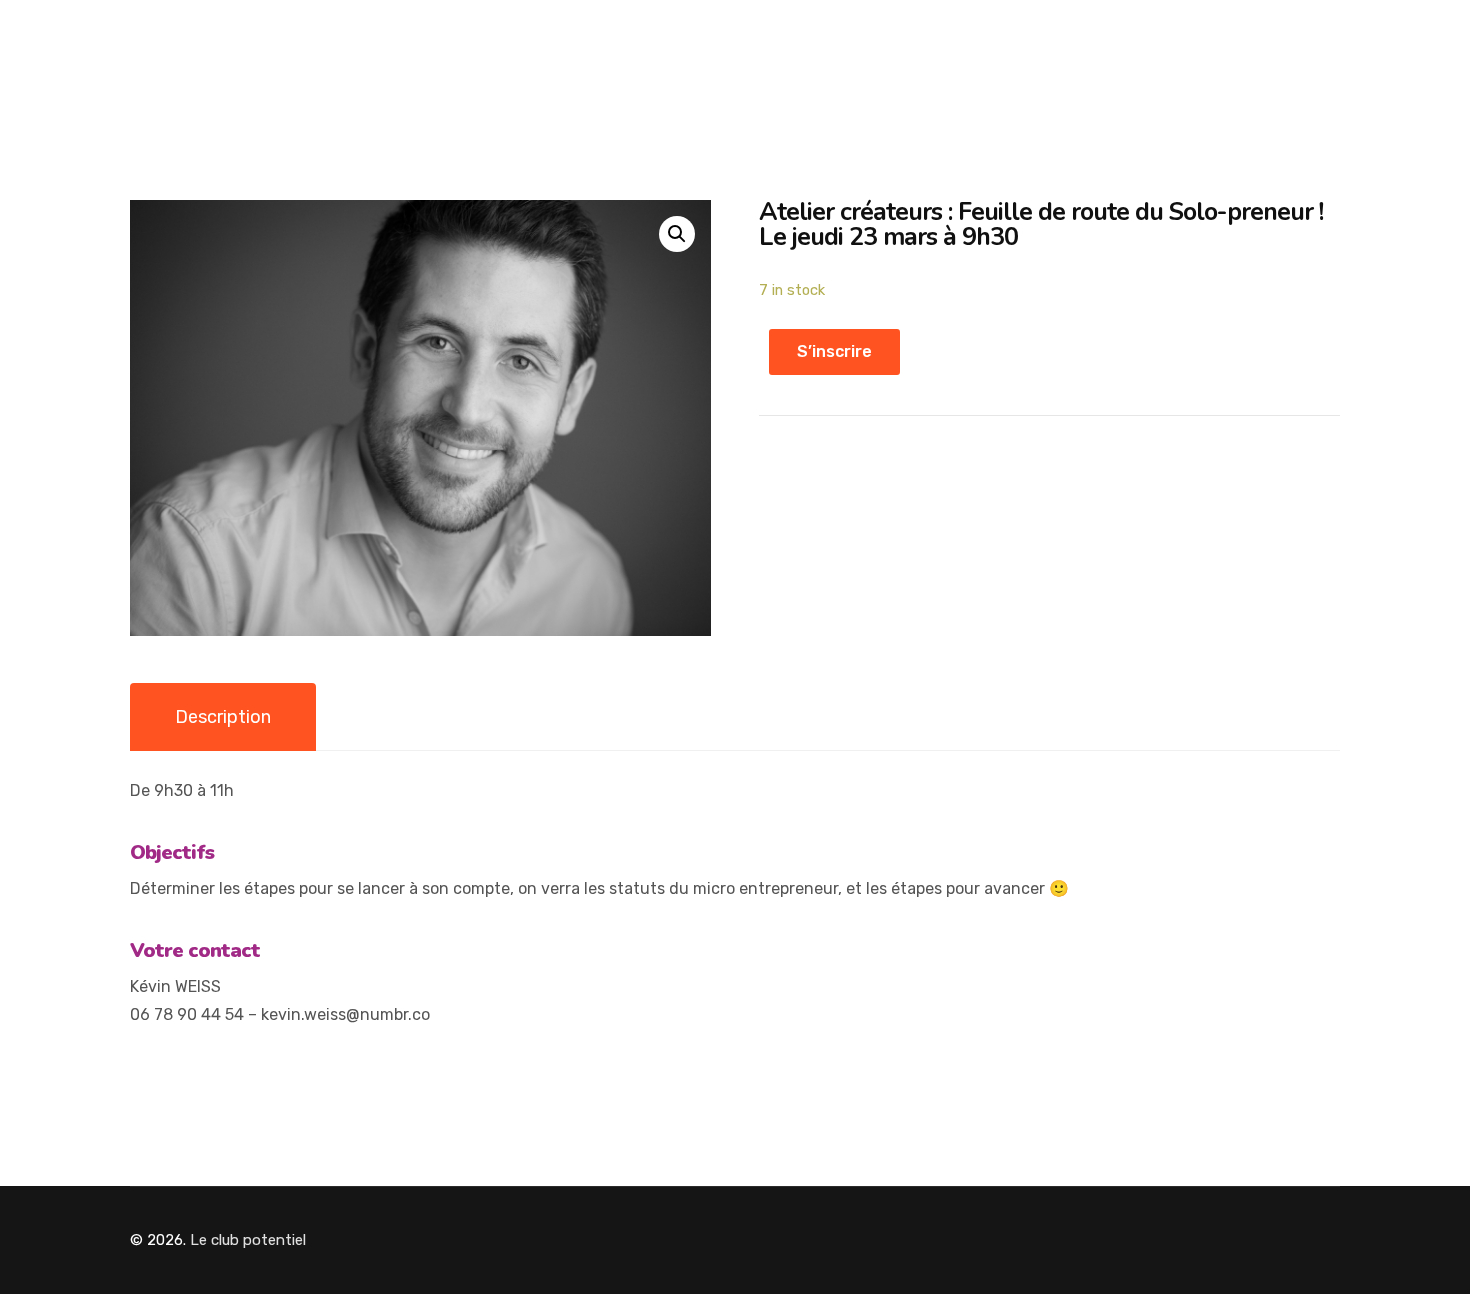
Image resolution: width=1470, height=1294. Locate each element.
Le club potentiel (248, 1240)
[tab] (223, 717)
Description (223, 717)
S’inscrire (834, 351)
